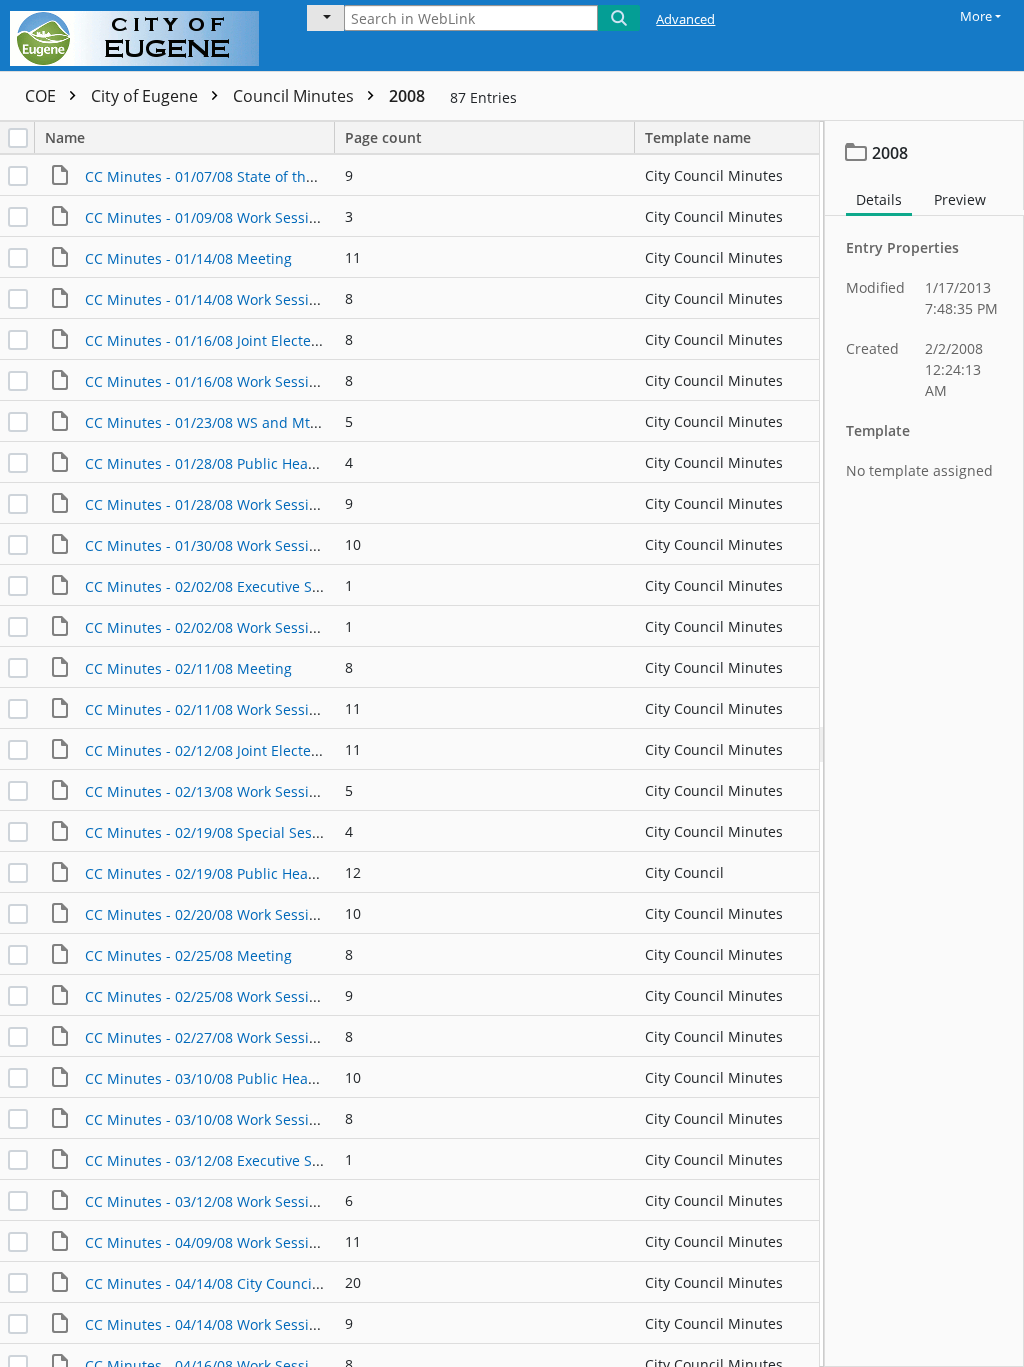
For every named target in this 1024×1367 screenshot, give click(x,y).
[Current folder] (325, 18)
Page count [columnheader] (383, 137)
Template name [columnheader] (698, 137)
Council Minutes (295, 96)
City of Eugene (146, 96)
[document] (924, 744)
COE (42, 96)
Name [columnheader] (65, 137)
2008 (407, 96)
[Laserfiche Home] (139, 35)
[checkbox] (18, 138)
